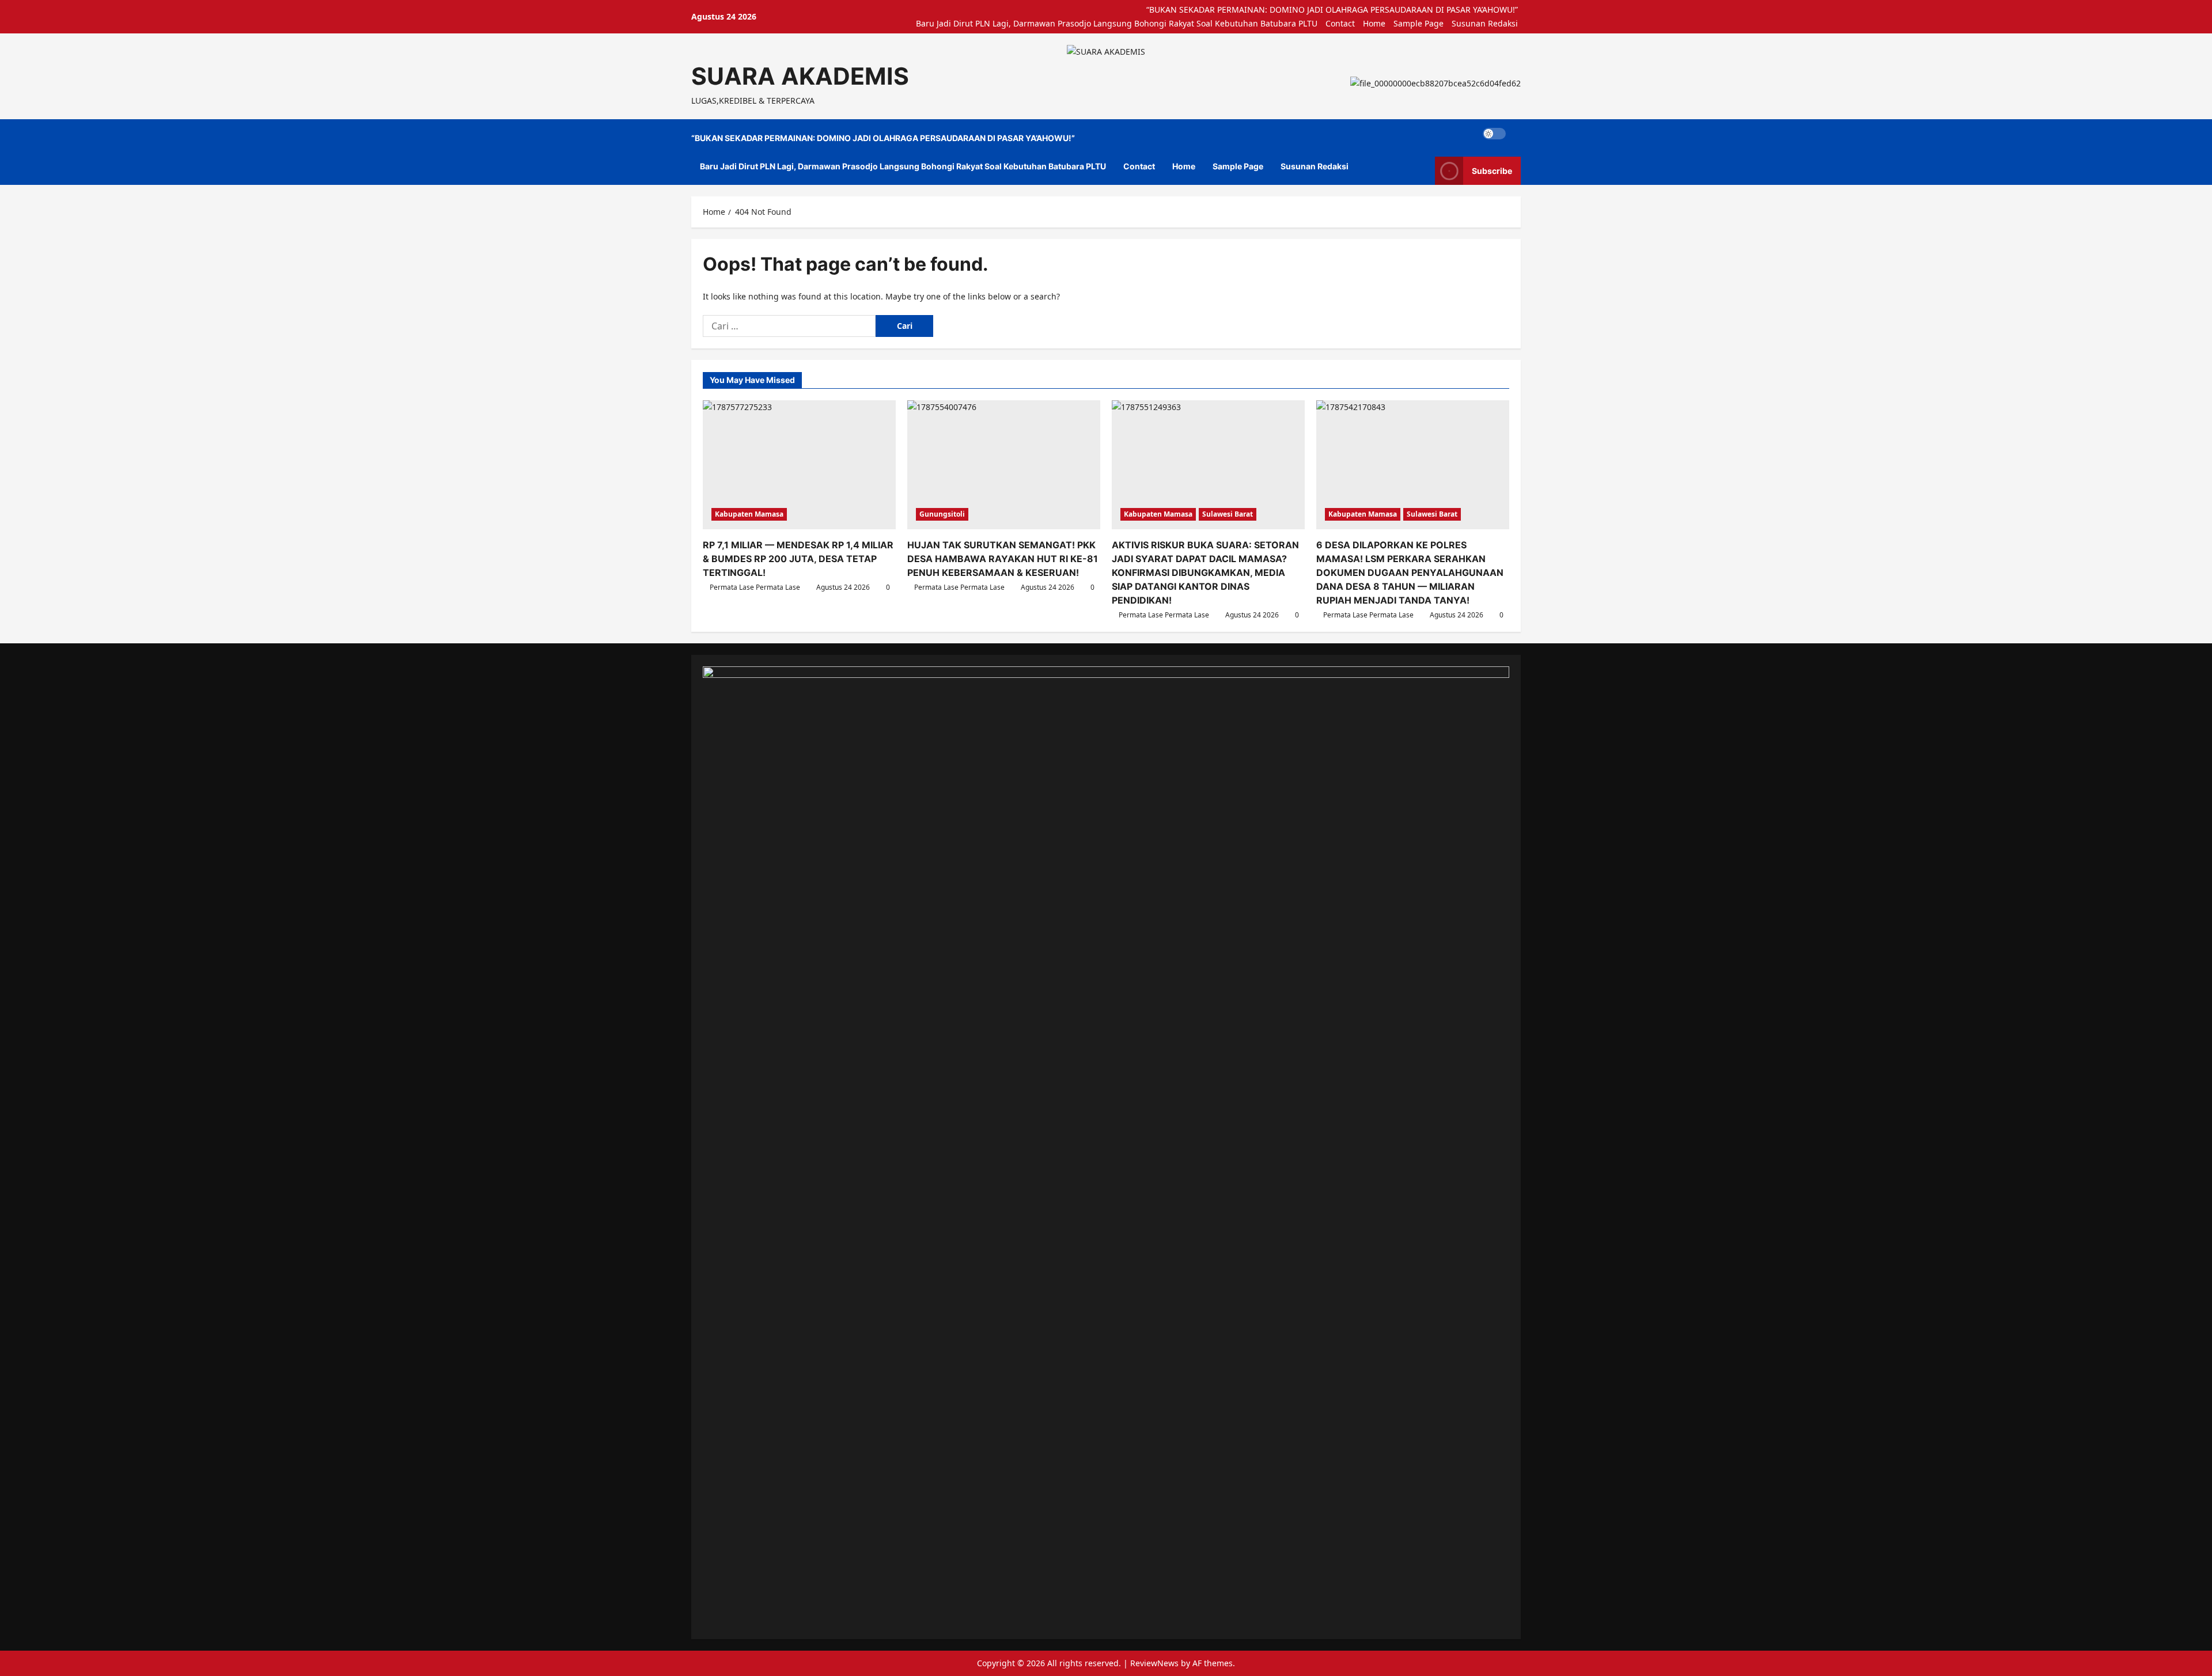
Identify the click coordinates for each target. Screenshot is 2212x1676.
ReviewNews (1154, 1663)
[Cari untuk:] (789, 326)
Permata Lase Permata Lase (755, 587)
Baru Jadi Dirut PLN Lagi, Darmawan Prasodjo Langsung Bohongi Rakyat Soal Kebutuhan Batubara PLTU (1117, 23)
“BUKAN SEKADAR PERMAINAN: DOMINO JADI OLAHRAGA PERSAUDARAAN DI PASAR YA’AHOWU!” (1332, 10)
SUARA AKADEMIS (800, 76)
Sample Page (1419, 23)
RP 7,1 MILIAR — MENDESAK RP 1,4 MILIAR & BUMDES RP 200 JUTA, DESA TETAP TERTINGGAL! (798, 559)
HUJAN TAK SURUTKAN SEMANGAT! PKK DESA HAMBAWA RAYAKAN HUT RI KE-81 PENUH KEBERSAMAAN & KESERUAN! (1003, 559)
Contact (1340, 23)
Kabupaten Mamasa (749, 514)
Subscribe (1492, 171)
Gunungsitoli (942, 514)
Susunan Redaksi (1485, 23)
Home (1374, 23)
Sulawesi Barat (1228, 514)
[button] (1518, 134)
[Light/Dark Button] (1494, 134)
